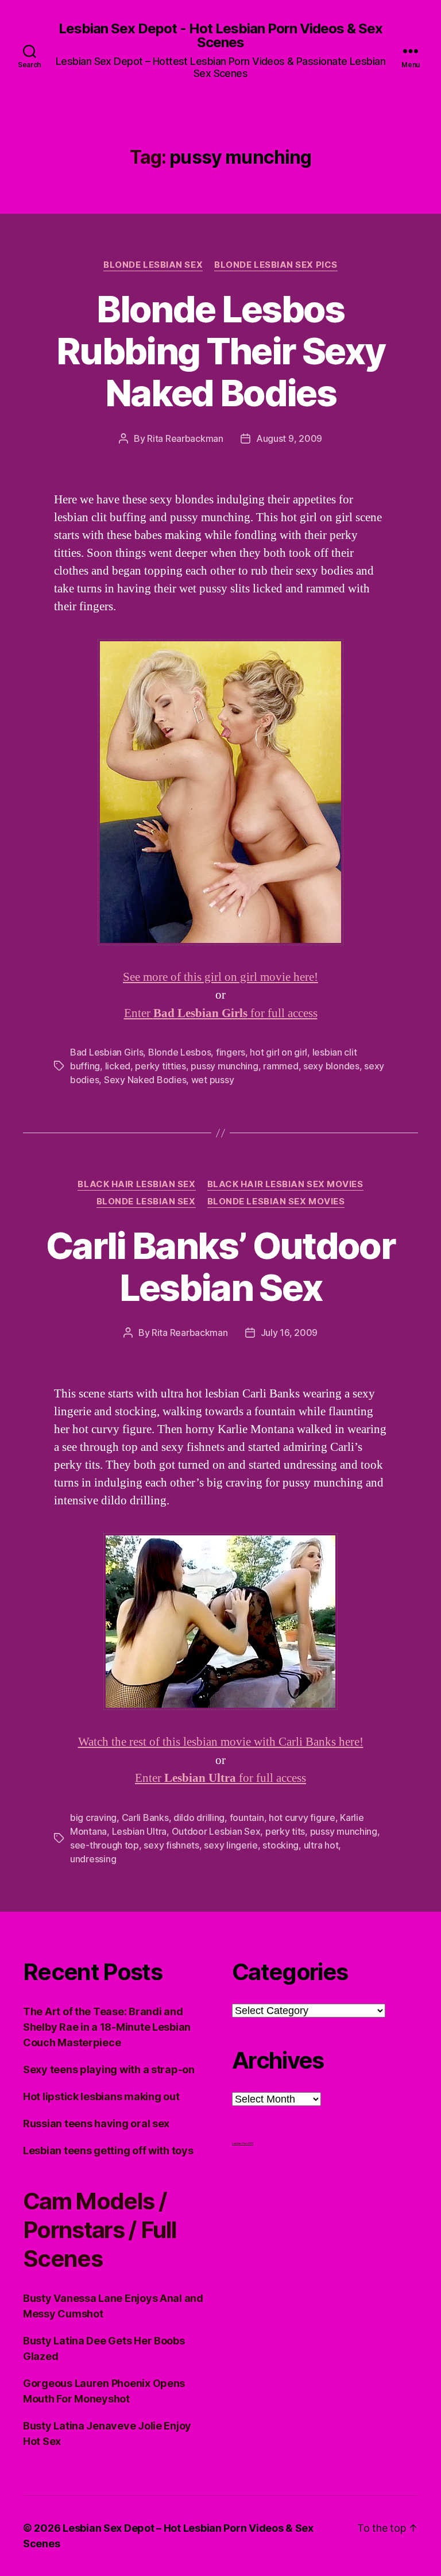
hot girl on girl (278, 1052)
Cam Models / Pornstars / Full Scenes (100, 2230)
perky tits (285, 1831)
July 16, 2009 (289, 1333)
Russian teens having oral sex (96, 2123)
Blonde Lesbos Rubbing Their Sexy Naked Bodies (220, 351)
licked (118, 1066)
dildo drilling (199, 1818)
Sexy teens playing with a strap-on (109, 2069)
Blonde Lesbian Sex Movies (276, 1202)
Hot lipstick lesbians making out (101, 2096)
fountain (247, 1818)
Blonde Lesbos (180, 1052)
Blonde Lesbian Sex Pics (276, 265)
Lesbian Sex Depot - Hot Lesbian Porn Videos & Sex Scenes (220, 36)
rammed (281, 1066)
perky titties (160, 1066)
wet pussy (213, 1080)
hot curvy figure (302, 1818)
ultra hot (321, 1845)
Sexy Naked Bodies (145, 1080)
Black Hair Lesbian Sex (136, 1184)
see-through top (105, 1845)
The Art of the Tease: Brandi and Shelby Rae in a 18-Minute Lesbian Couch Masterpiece (107, 2027)
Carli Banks (145, 1818)
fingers (231, 1052)
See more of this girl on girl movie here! (220, 977)
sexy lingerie (231, 1845)
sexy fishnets (171, 1845)
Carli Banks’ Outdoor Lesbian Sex (220, 1266)
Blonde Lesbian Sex (153, 265)
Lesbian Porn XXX (243, 2143)
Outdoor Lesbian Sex (216, 1831)
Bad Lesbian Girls (107, 1052)
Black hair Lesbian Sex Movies (285, 1184)
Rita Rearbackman (185, 438)
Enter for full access (221, 1013)
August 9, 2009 (289, 438)
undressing (93, 1859)
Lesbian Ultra (140, 1831)
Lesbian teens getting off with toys (108, 2150)
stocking (281, 1845)
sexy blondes (331, 1066)
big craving (93, 1818)
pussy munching (224, 1066)
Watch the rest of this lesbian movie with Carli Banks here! (221, 1742)
